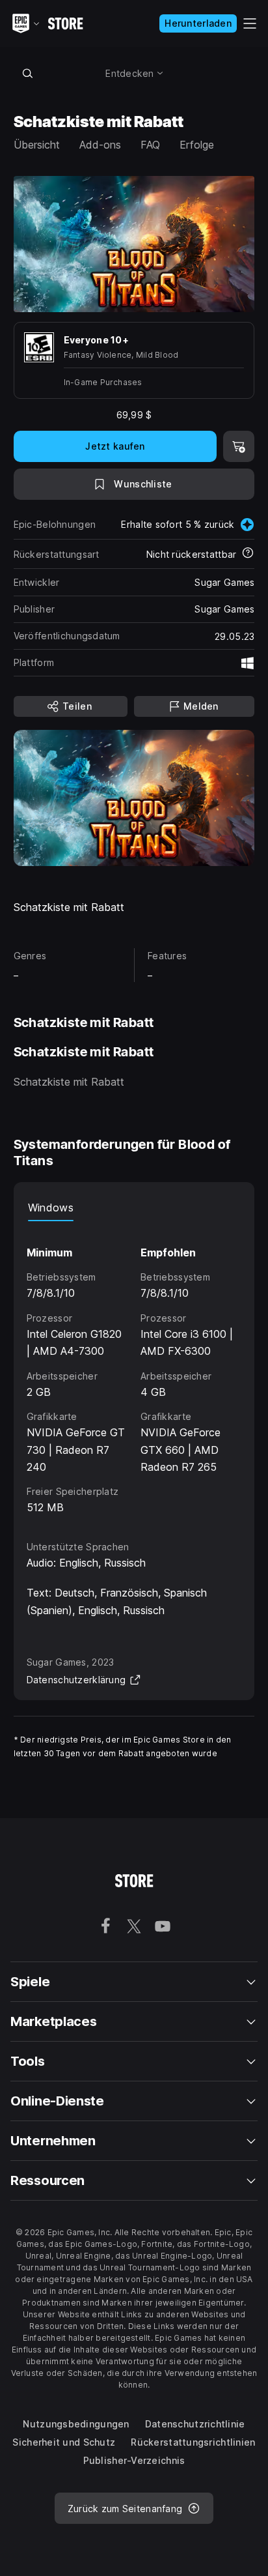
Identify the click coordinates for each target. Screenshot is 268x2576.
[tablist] (134, 1208)
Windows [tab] (51, 1208)
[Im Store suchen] (28, 73)
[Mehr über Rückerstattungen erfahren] (248, 554)
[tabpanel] (134, 1369)
